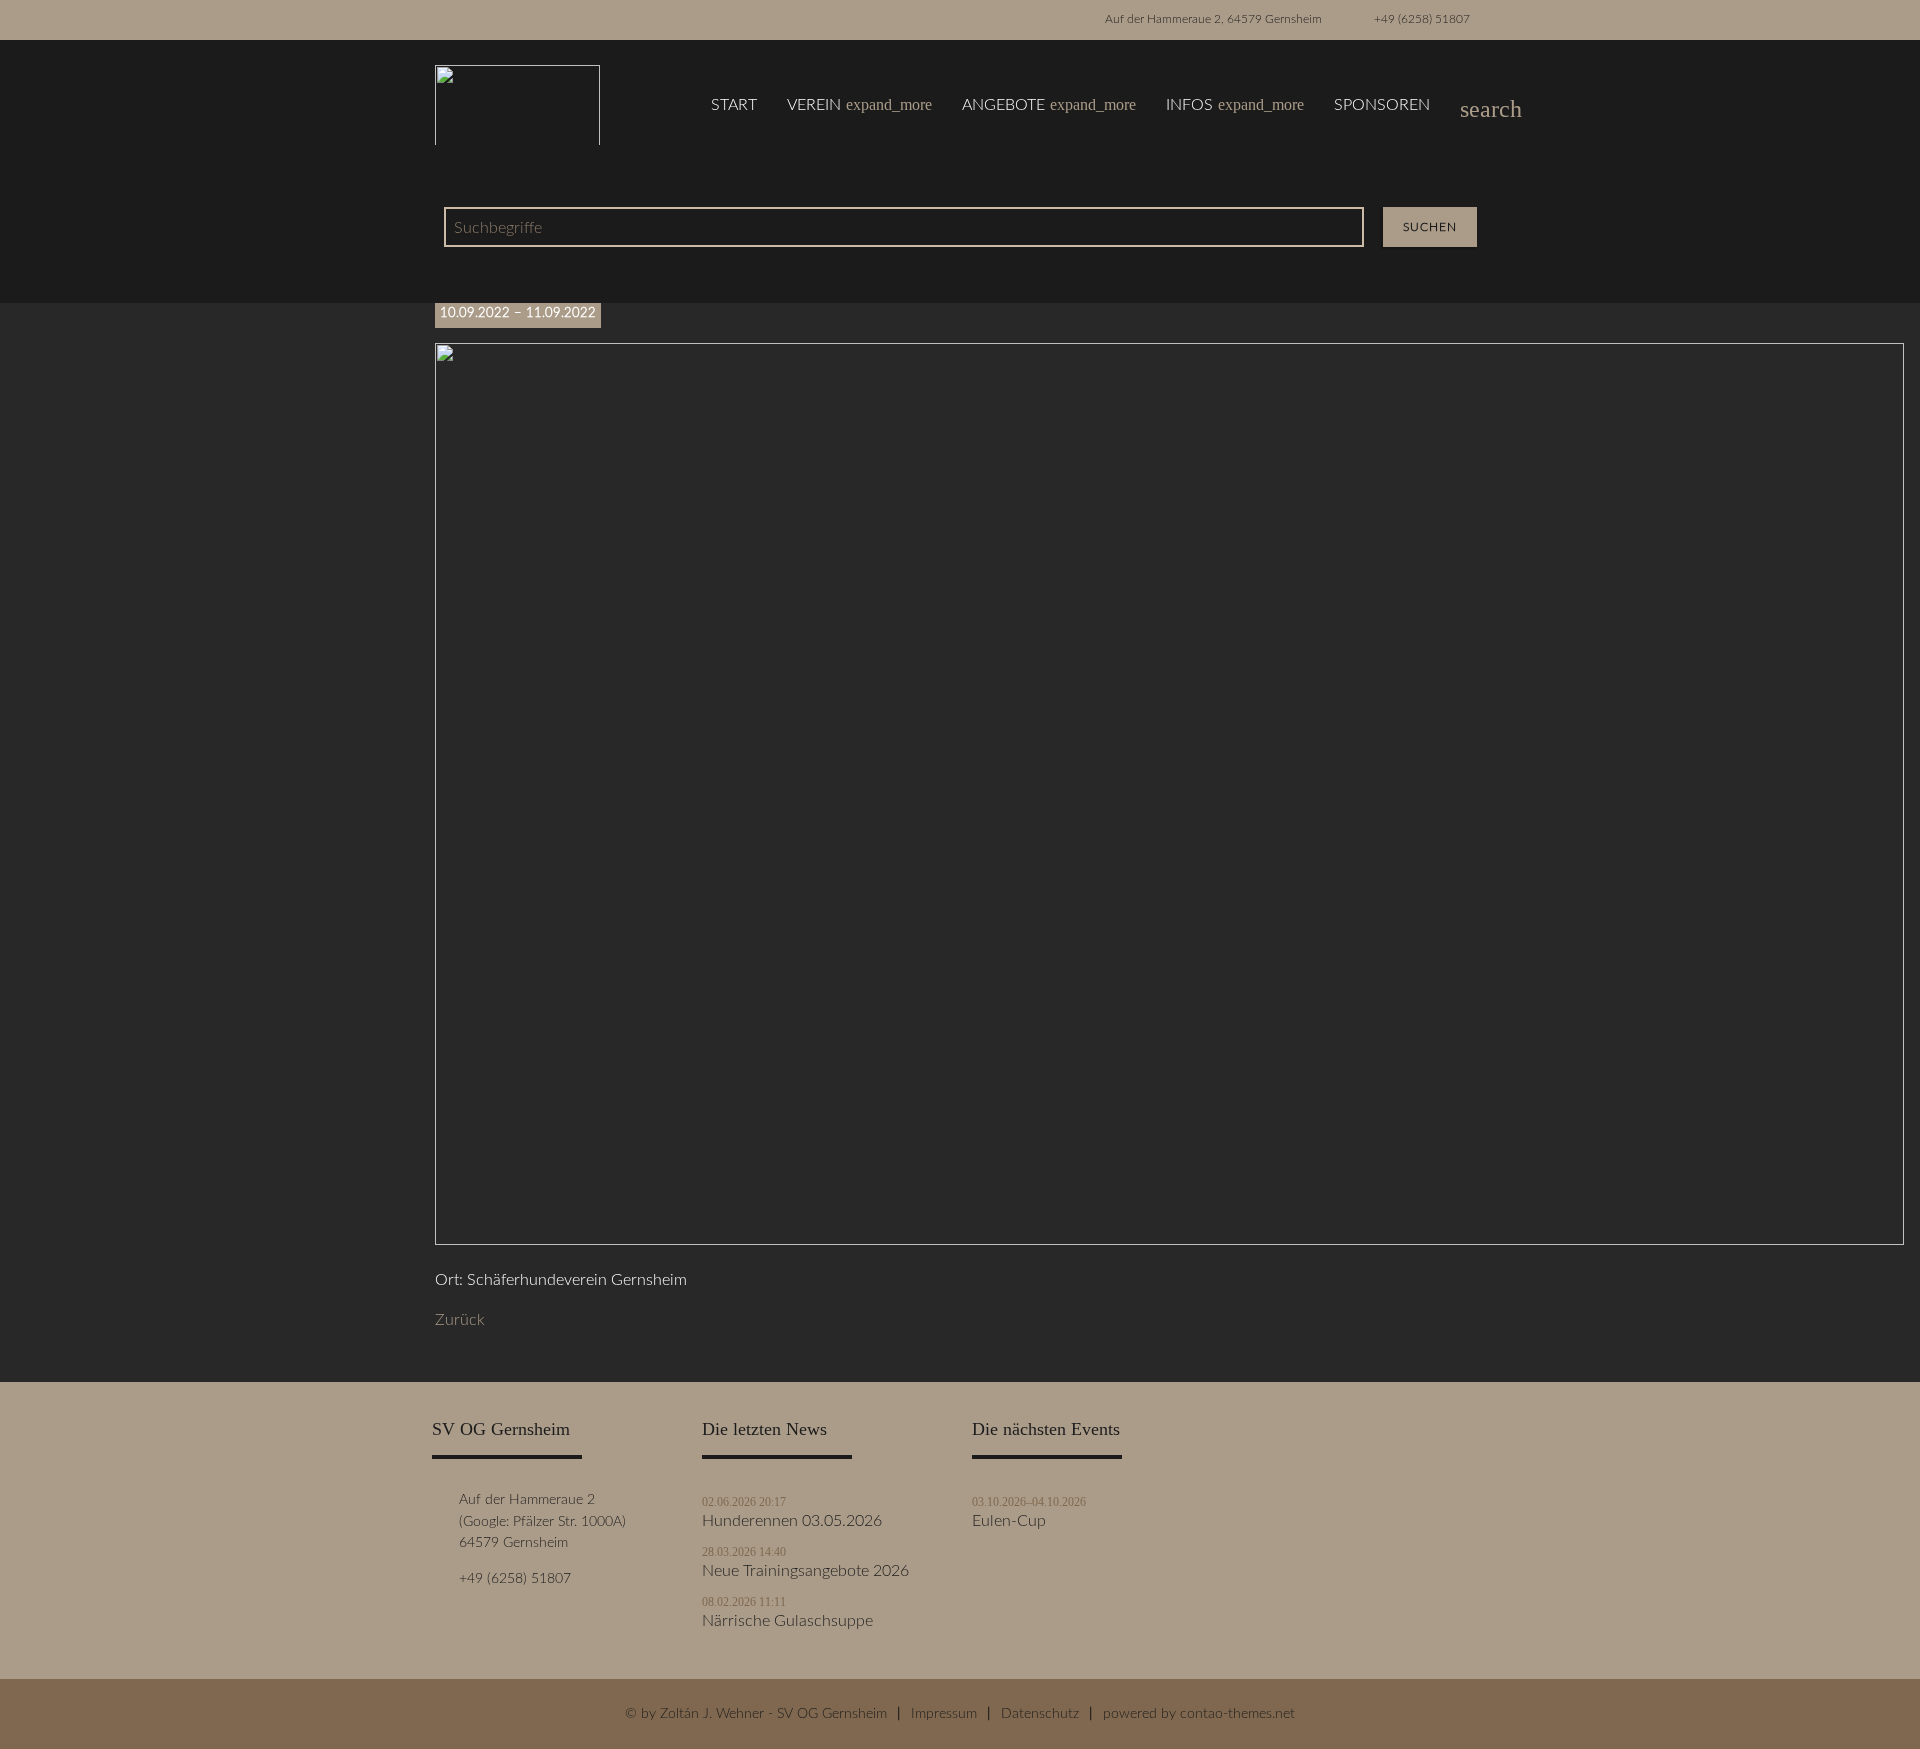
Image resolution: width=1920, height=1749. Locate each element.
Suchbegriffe (498, 228)
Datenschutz (1040, 1713)
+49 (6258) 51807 (1422, 19)
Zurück (460, 1320)
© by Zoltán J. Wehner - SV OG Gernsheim (756, 1713)
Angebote (1049, 104)
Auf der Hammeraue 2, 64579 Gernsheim (1213, 19)
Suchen (1430, 227)
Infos (1235, 104)
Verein (859, 104)
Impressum (944, 1713)
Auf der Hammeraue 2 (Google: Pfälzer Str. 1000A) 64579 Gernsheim (538, 1521)
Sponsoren (1382, 105)
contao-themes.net (1237, 1713)
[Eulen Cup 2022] (1169, 1240)
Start (734, 105)
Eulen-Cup (1009, 1521)
